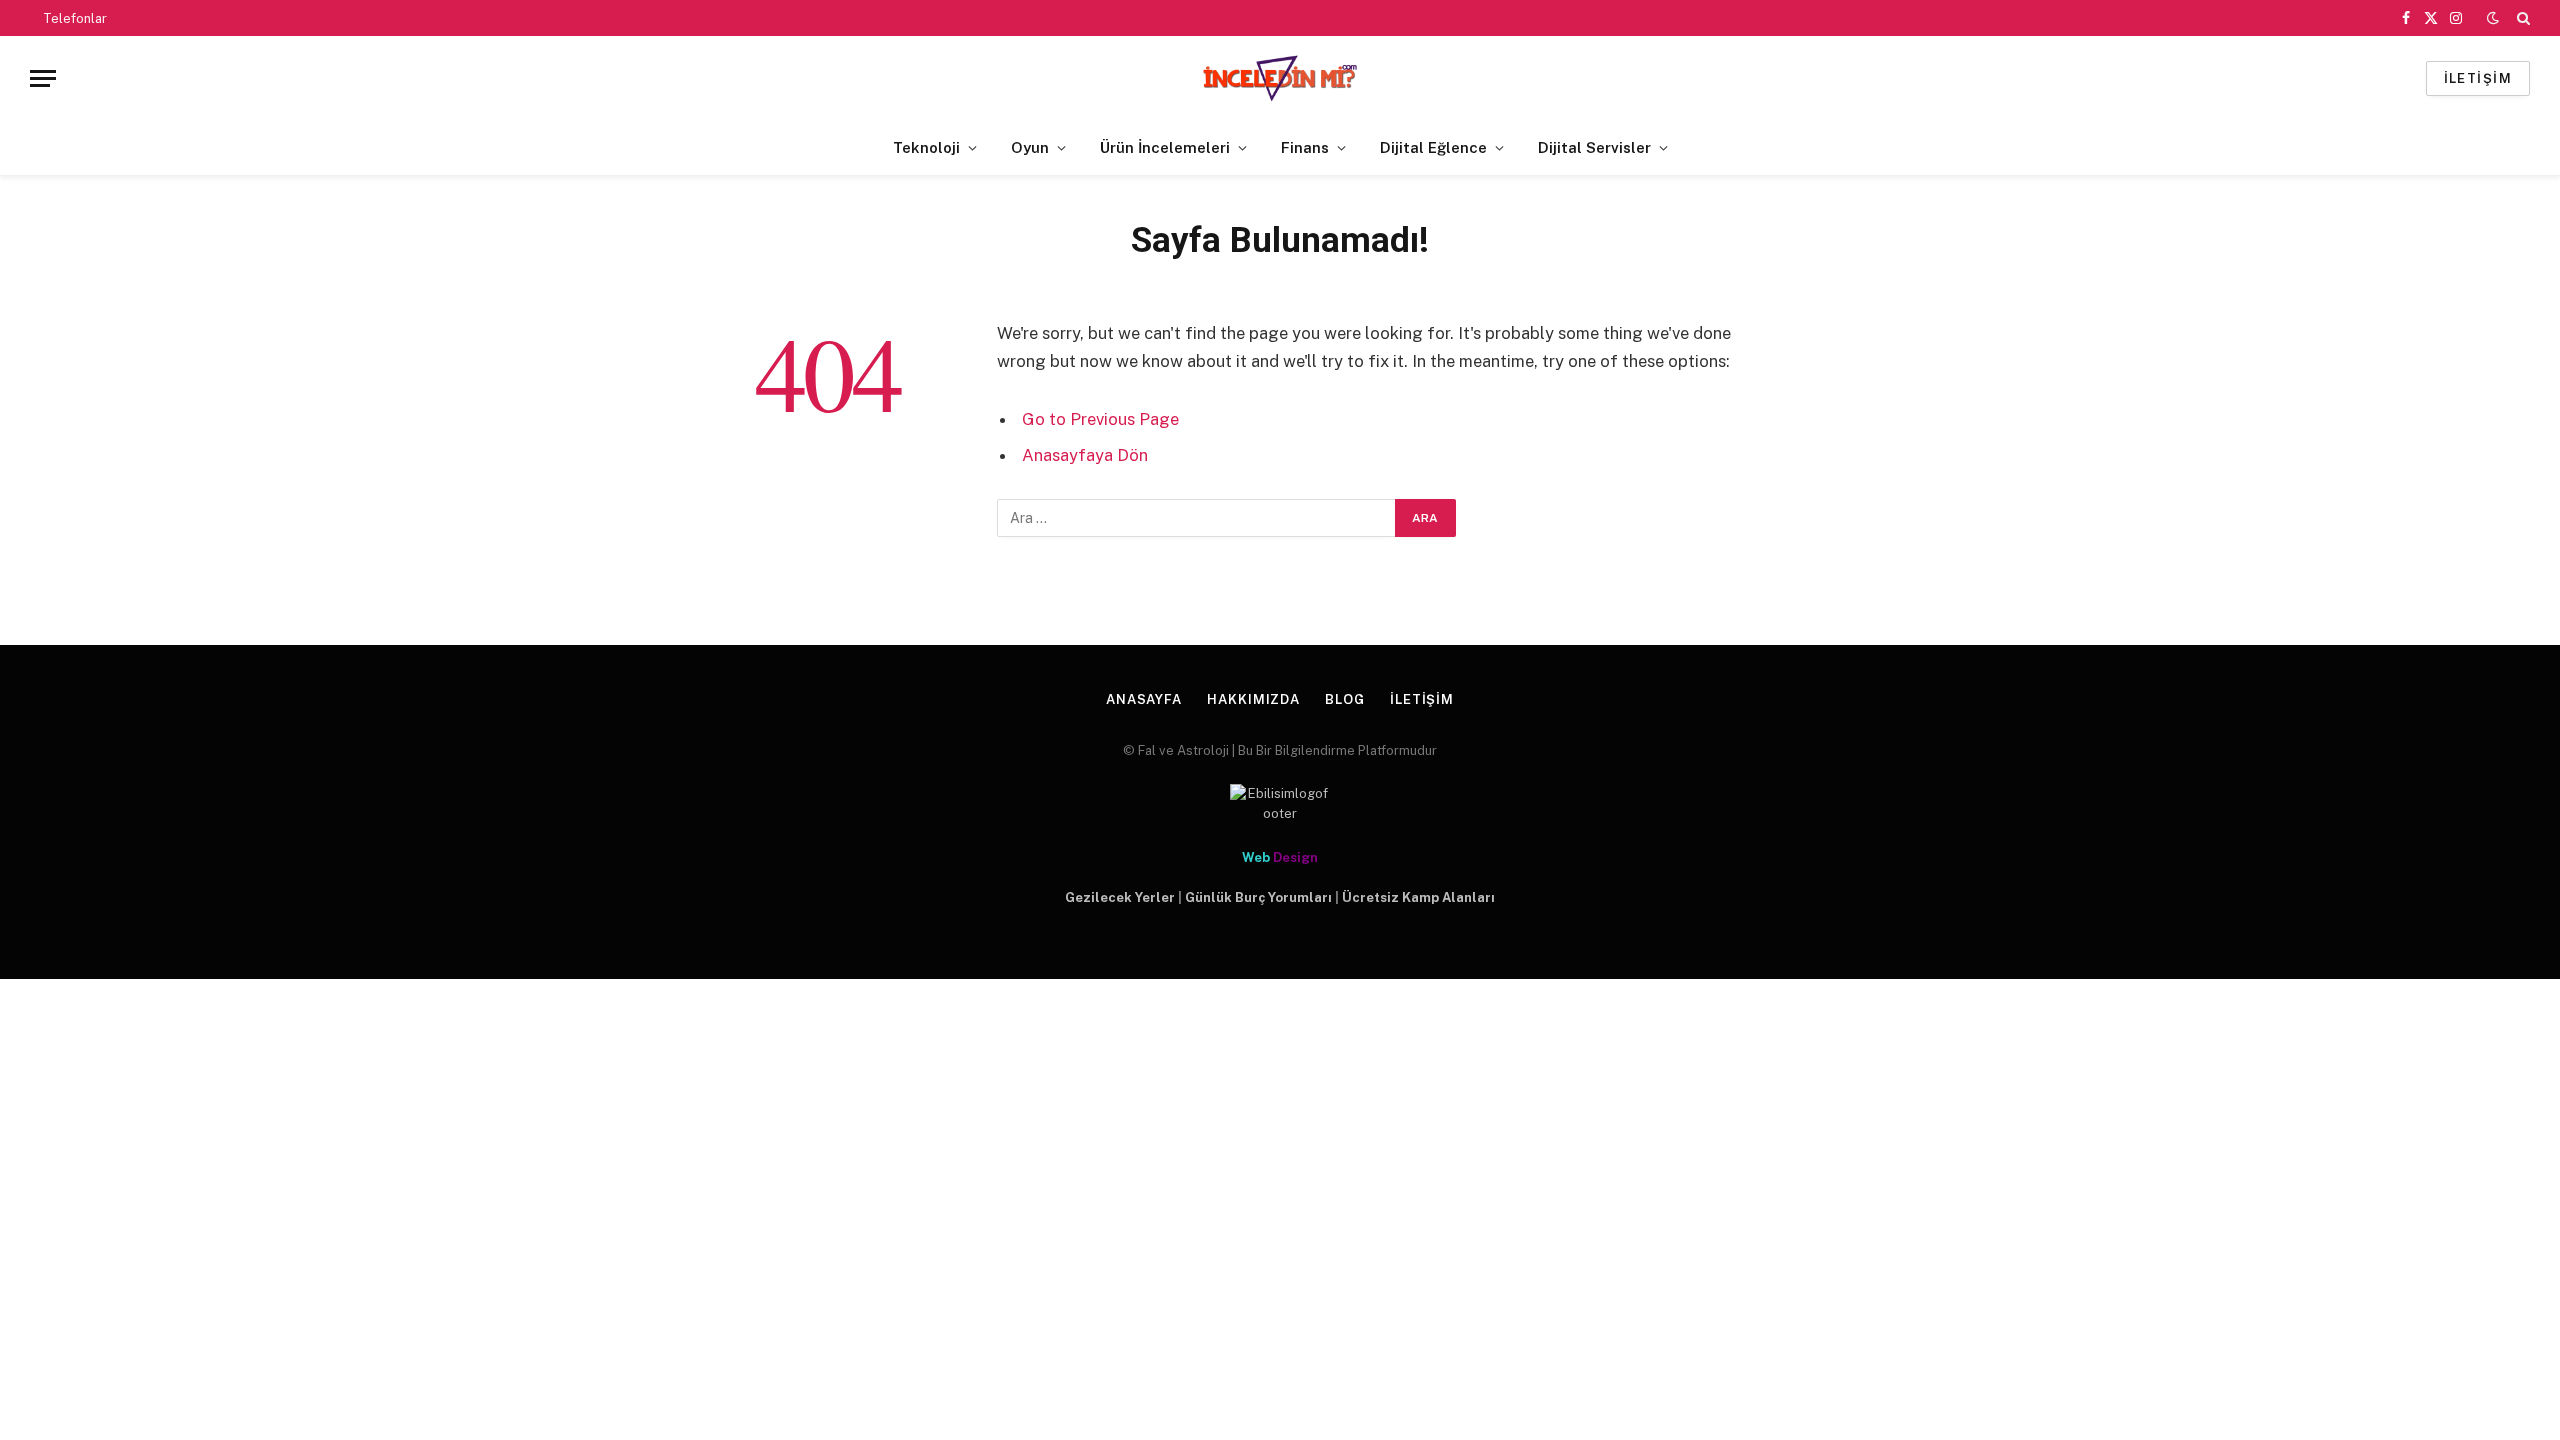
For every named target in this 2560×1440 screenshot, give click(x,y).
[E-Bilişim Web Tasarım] (1280, 803)
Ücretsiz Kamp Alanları (1418, 897)
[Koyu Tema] (2493, 18)
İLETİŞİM (2478, 78)
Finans (1305, 147)
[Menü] (43, 78)
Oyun (1030, 147)
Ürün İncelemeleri (1165, 147)
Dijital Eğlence (1433, 147)
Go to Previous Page (1100, 419)
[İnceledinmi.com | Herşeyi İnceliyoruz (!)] (1280, 78)
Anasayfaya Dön (1085, 455)
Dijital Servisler (1594, 147)
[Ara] (2521, 18)
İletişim (1422, 699)
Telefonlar (75, 18)
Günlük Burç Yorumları (1258, 897)
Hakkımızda (1253, 699)
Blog (1345, 699)
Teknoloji (926, 147)
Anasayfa (1144, 699)
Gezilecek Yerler (1120, 897)
